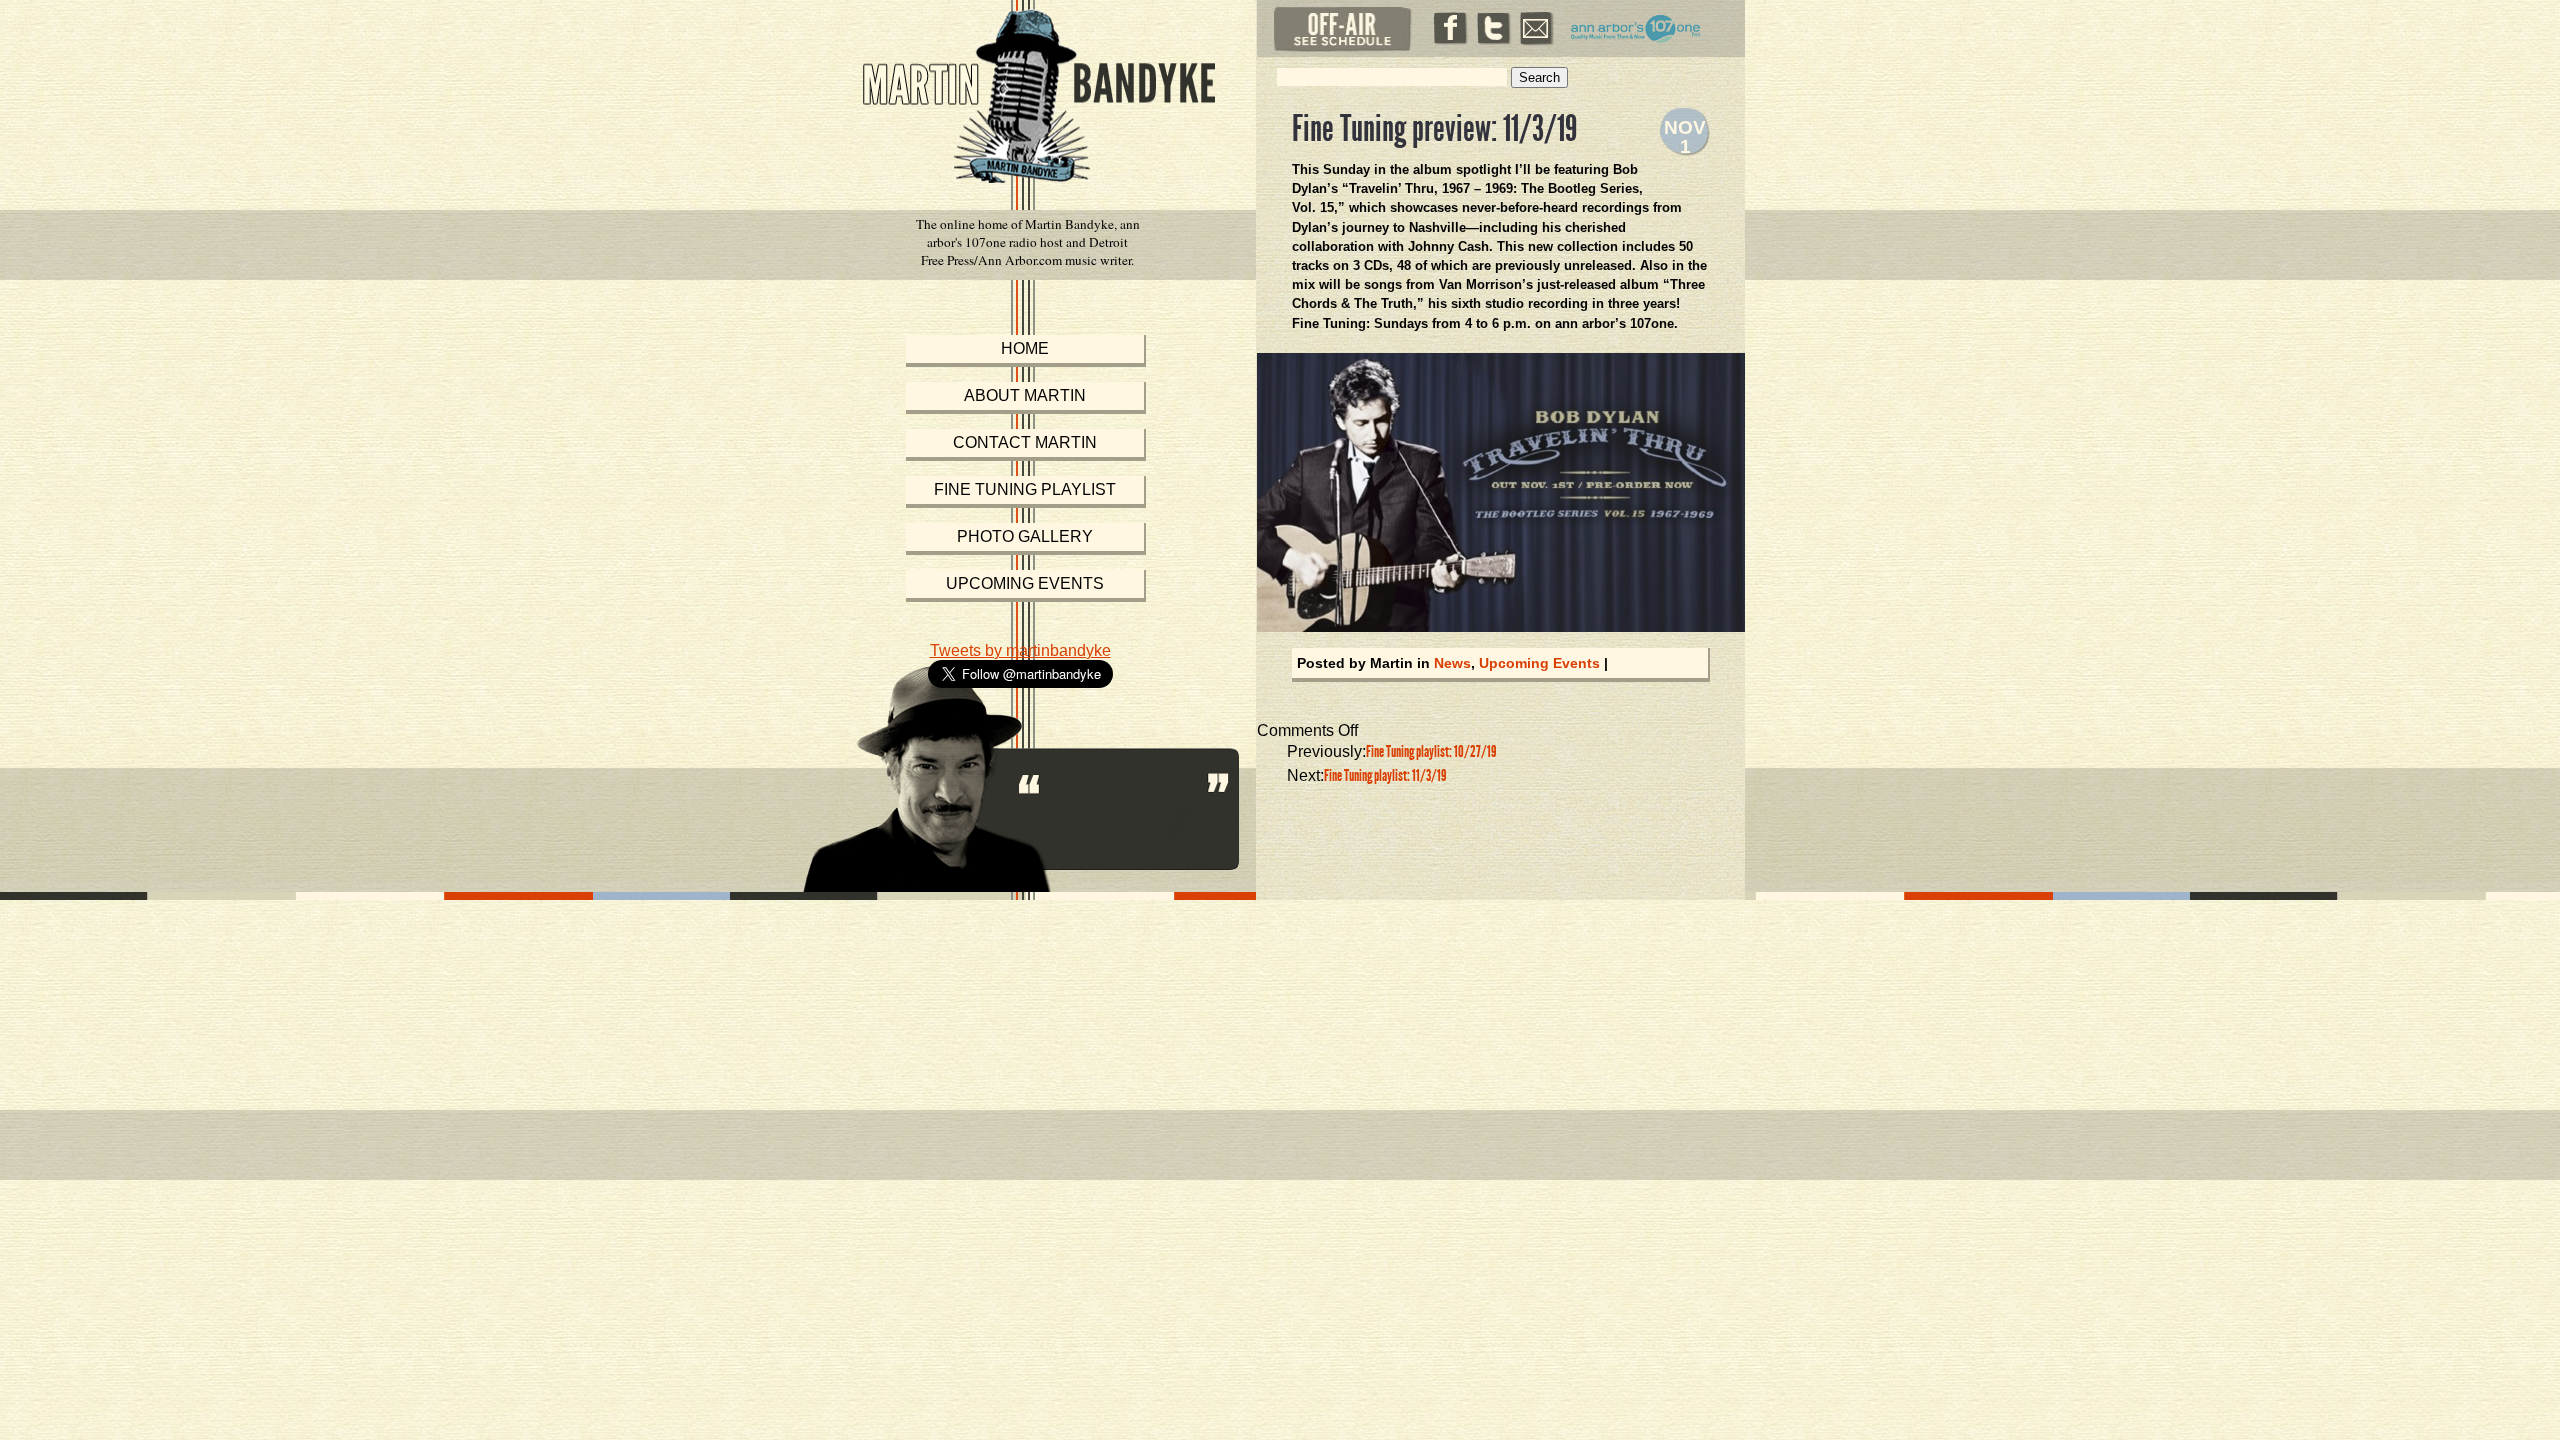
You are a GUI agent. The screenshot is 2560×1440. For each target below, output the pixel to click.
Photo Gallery (1025, 536)
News (1452, 663)
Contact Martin (1025, 442)
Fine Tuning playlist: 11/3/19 (1385, 775)
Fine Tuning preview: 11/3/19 (1434, 129)
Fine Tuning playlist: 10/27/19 (1431, 751)
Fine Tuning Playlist (1025, 489)
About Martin (1025, 395)
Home (1025, 348)
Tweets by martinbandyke (1020, 650)
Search (1539, 77)
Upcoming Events (1539, 663)
